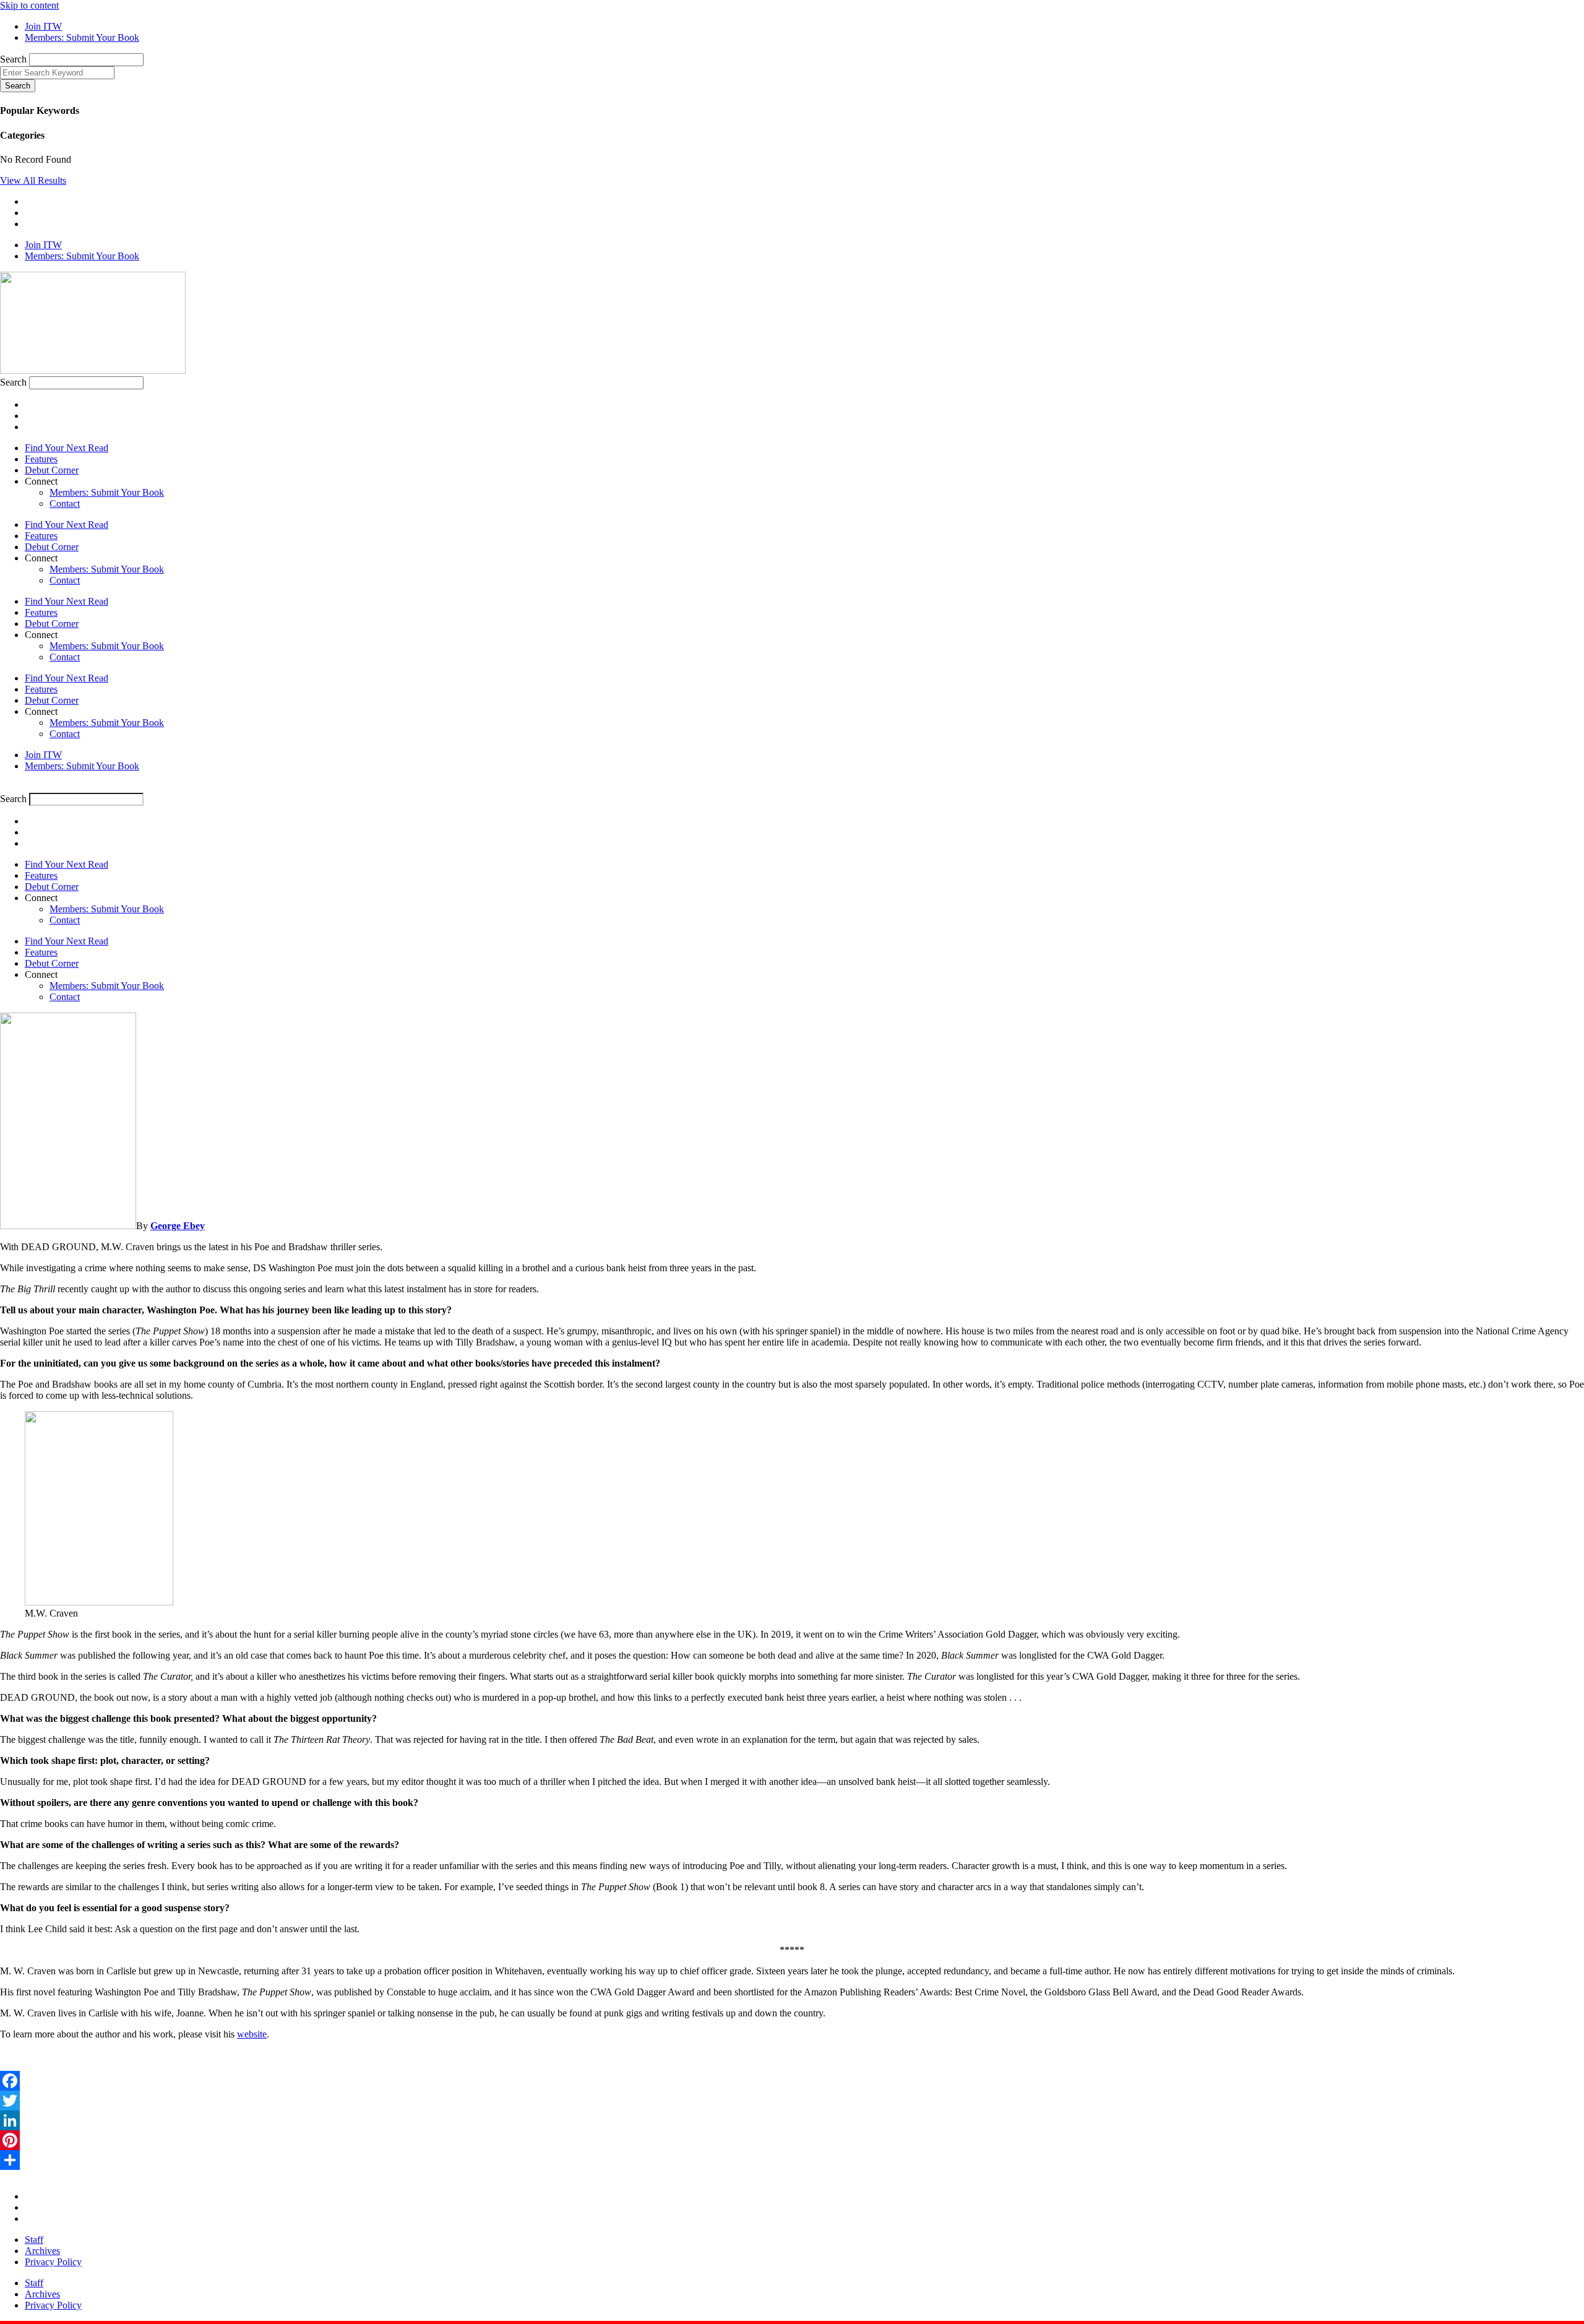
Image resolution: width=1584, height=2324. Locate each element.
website (252, 2034)
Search (13, 59)
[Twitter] (792, 2101)
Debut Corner (52, 470)
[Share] (792, 2160)
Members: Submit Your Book (107, 492)
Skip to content (29, 5)
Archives (42, 2251)
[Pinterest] (792, 2140)
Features (41, 459)
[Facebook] (792, 2081)
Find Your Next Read (67, 448)
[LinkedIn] (792, 2120)
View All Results (33, 180)
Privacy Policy (53, 2262)
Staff (34, 2240)
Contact (65, 503)
